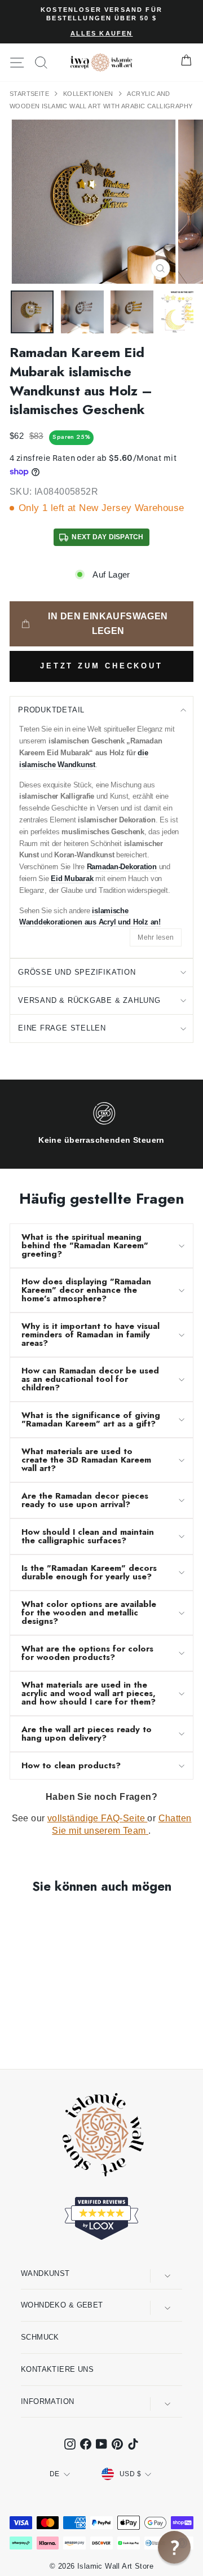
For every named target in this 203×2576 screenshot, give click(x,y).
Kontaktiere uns (57, 2369)
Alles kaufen (102, 33)
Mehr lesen (156, 937)
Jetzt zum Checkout (101, 666)
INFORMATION (48, 2401)
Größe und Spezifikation (77, 972)
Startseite (30, 94)
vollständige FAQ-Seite (98, 1818)
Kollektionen (89, 94)
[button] (174, 2547)
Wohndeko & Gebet (62, 2305)
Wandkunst (45, 2273)
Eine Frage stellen (62, 1028)
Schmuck (40, 2337)
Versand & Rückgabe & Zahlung (89, 1000)
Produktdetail (51, 710)
